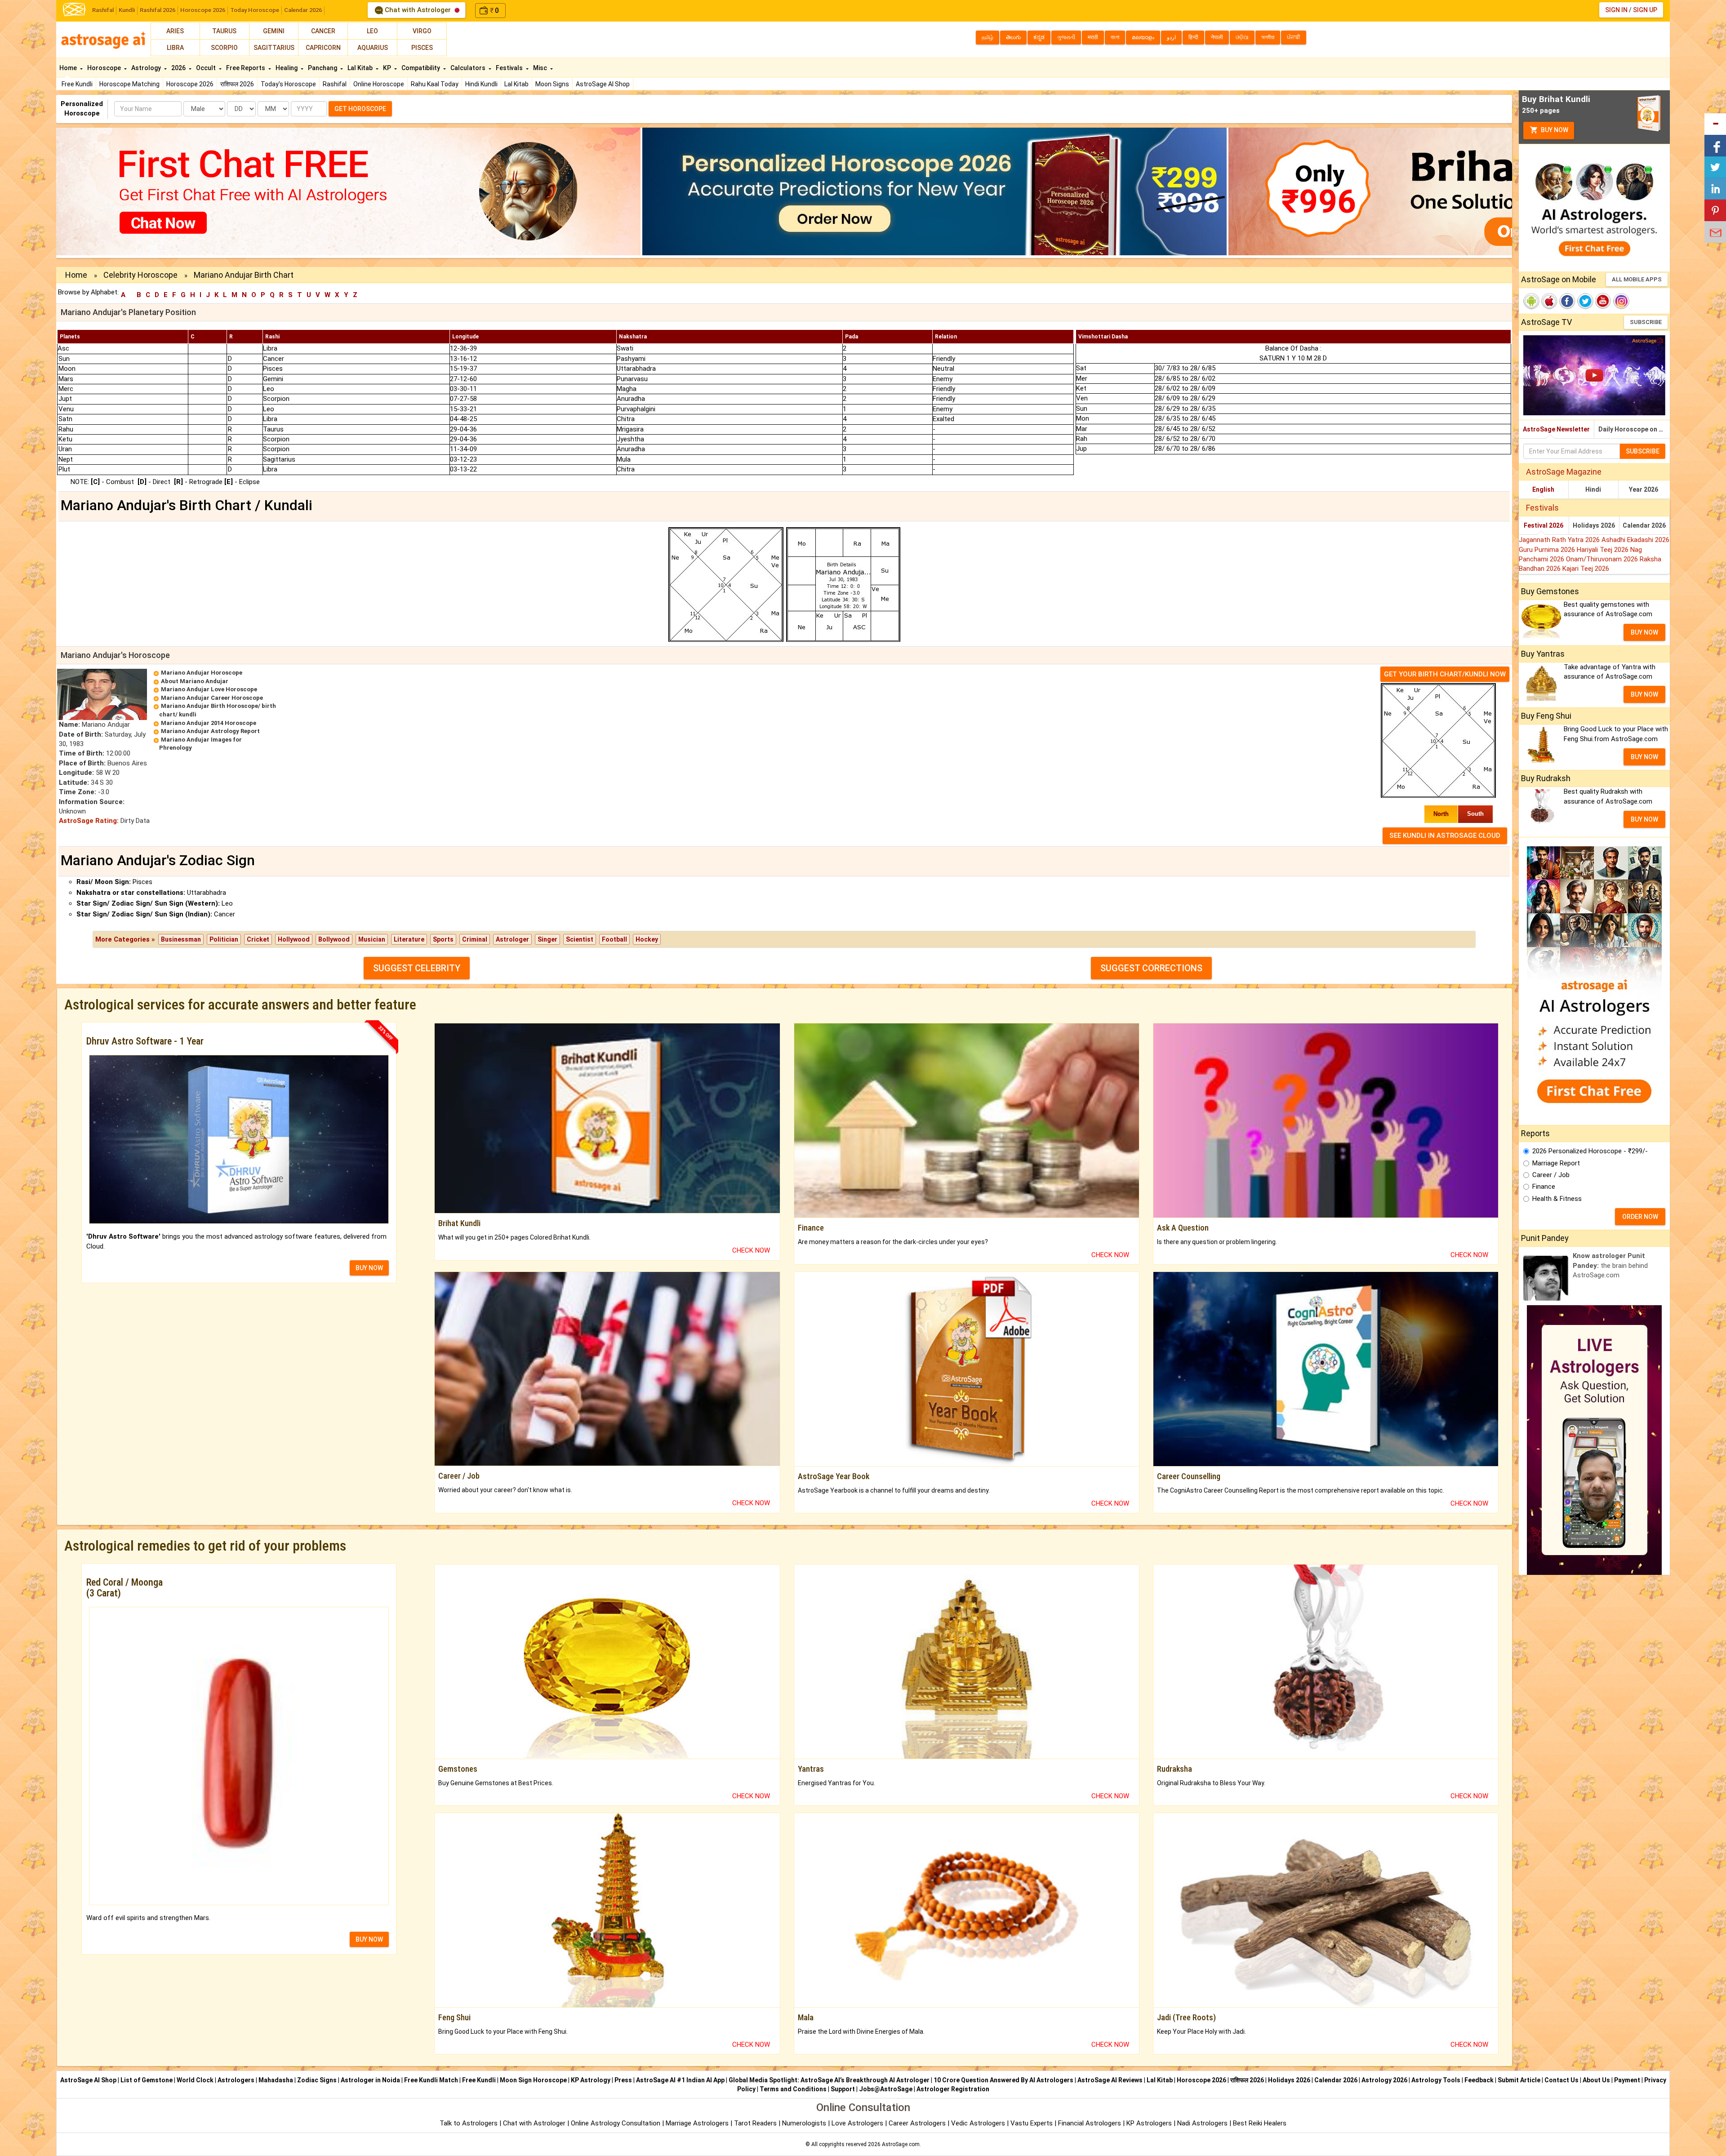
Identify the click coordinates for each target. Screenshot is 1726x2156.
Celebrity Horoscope (140, 275)
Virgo (422, 31)
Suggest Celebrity (417, 968)
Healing (287, 68)
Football (614, 939)
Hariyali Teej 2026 (1604, 550)
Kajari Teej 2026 (1586, 569)
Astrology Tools (1436, 2080)
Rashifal (103, 10)
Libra (175, 48)
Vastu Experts (1032, 2123)
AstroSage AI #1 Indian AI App (680, 2080)
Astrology (147, 68)
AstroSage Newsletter (1556, 429)
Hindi (1593, 489)
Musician (372, 939)
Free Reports (246, 68)
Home (69, 68)
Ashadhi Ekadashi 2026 (1635, 540)
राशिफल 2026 (237, 84)
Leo (372, 31)
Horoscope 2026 (203, 10)
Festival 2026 (1544, 525)
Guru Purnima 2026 (1548, 550)
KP (388, 68)
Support (843, 2089)
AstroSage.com (901, 2144)
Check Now (751, 1250)
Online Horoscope (379, 84)
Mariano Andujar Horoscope (202, 673)
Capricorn (323, 48)
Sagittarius (274, 48)
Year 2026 (1644, 489)
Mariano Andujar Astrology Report (210, 731)
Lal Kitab (516, 84)
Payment (1627, 2080)
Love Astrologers (857, 2123)
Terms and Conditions (793, 2089)
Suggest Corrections (1151, 968)
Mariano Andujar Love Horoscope (209, 689)
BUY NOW (369, 1268)
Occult (207, 68)
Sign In (1616, 10)
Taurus (224, 31)
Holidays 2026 (1594, 525)
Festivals (510, 68)
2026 (179, 68)
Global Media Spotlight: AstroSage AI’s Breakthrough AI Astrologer (829, 2080)
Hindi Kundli (481, 84)
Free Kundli (77, 84)
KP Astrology (591, 2080)
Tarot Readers (756, 2123)
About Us (1596, 2080)
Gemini (274, 31)
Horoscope (105, 68)
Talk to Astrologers (469, 2123)
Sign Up (1645, 10)
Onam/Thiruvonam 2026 (1603, 559)
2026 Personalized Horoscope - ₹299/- (1590, 1151)
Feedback (1479, 2080)
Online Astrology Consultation (616, 2123)
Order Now (1640, 1217)
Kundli (127, 10)
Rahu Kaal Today (435, 84)
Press (623, 2080)
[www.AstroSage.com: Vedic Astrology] (74, 9)
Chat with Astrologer (418, 10)
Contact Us (1561, 2080)
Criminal (475, 939)
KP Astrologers (1150, 2123)
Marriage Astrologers (698, 2123)
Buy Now (1554, 130)
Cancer (323, 31)
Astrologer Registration (953, 2089)
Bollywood (334, 939)
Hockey (647, 939)
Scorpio (224, 48)
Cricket (258, 939)
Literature (409, 939)
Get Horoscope (360, 109)
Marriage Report (1556, 1163)
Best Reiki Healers (1260, 2123)
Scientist (580, 939)
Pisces (422, 48)
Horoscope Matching (129, 84)
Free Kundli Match (431, 2080)
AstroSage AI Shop (603, 84)
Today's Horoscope (288, 84)
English (1543, 489)
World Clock (195, 2080)
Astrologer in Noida (370, 2080)
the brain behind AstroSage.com (1610, 1265)
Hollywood (294, 939)
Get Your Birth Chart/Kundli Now (1445, 674)
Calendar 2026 (303, 10)
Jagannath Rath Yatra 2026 (1560, 540)
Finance (1544, 1187)
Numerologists (805, 2123)
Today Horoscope (255, 10)
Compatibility (421, 68)
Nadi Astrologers (1202, 2123)
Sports (443, 939)
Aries (175, 31)
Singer (547, 939)
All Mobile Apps (1637, 279)
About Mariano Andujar (195, 681)
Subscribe (1646, 322)
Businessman (181, 939)
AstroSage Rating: (89, 821)
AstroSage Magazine (1564, 472)
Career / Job (1551, 1175)
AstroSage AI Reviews (1110, 2080)
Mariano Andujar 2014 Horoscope (209, 723)
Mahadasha (276, 2080)
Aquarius (373, 48)
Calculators (469, 68)
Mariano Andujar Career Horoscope (212, 698)
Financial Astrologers (1090, 2123)
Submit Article (1519, 2080)
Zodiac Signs (317, 2080)
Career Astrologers (917, 2123)
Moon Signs (552, 84)
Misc (541, 68)
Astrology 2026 (1384, 2080)
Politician (224, 939)
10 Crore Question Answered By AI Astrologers (1003, 2080)
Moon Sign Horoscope (533, 2080)
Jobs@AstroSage (886, 2089)
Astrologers (236, 2080)
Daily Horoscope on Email (1634, 429)
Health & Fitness (1557, 1199)
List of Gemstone (147, 2080)
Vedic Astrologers (978, 2123)
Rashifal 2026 (158, 10)
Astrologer (512, 939)
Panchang (323, 68)
